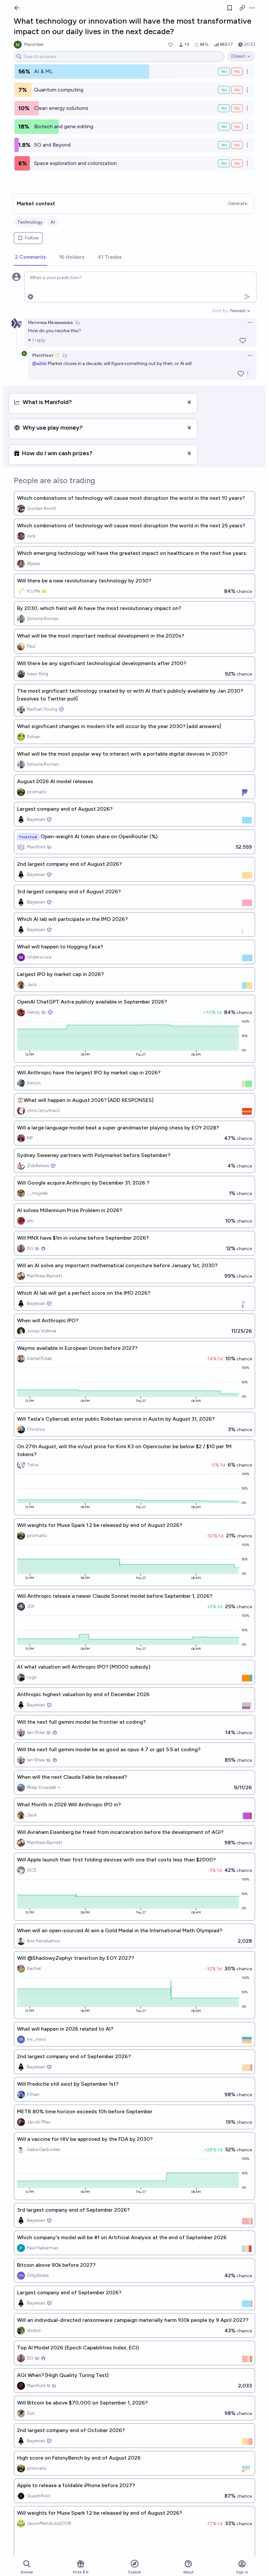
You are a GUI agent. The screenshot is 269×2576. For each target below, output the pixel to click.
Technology (30, 222)
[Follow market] (230, 8)
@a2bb (40, 364)
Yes (224, 71)
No (237, 71)
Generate (238, 203)
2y (78, 323)
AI (53, 222)
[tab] (31, 257)
